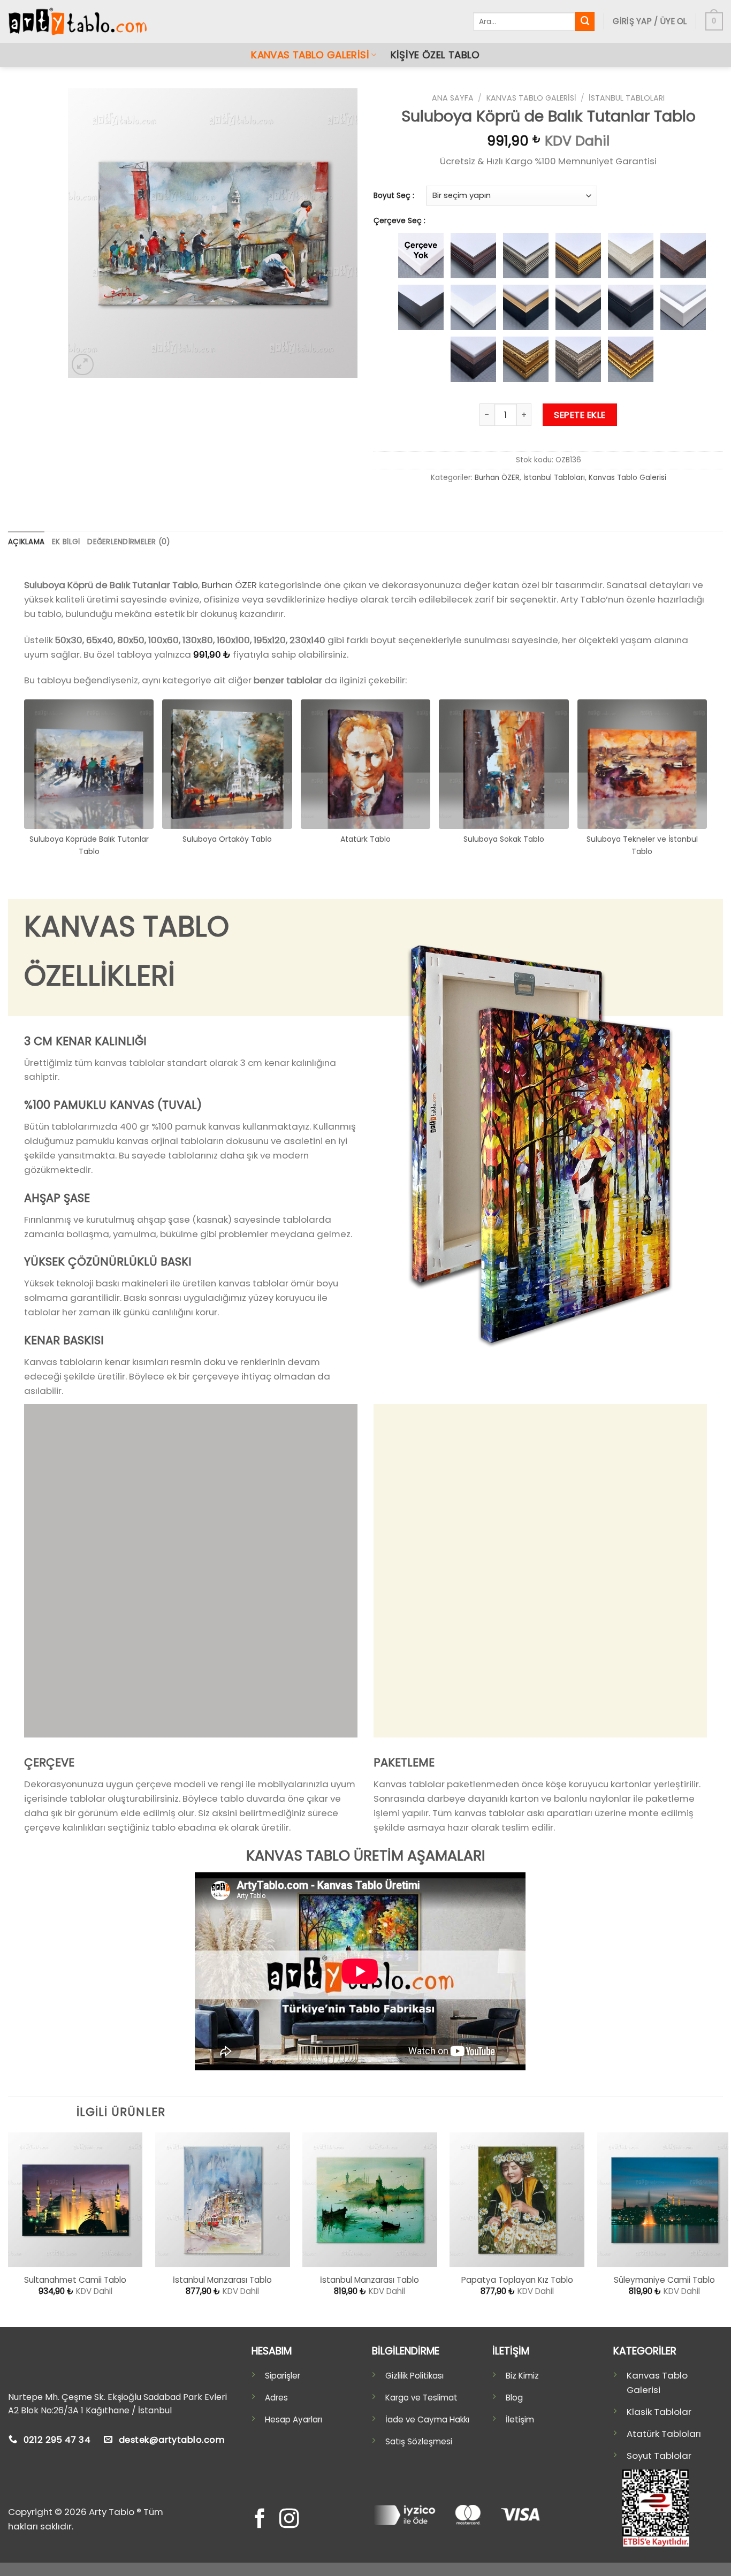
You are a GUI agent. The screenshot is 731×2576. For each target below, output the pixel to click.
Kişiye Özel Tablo (435, 55)
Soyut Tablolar (659, 2456)
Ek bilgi (66, 542)
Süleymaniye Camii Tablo (664, 2280)
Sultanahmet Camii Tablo (75, 2280)
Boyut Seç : (394, 196)
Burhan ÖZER (497, 478)
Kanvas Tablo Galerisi (310, 55)
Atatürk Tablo (365, 839)
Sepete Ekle (580, 415)
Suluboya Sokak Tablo (504, 839)
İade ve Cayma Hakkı (427, 2419)
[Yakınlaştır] (83, 365)
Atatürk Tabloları (664, 2434)
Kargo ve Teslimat (421, 2398)
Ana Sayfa (453, 98)
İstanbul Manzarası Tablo (222, 2280)
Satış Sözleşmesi (419, 2441)
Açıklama (26, 542)
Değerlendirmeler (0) (128, 542)
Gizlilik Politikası (414, 2376)
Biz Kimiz (522, 2376)
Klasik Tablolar (659, 2412)
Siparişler (283, 2376)
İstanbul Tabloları (627, 98)
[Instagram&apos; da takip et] (288, 2520)
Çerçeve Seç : (399, 221)
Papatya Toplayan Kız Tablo (517, 2280)
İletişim (520, 2419)
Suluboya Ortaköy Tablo (227, 839)
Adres (276, 2398)
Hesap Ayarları (294, 2419)
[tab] (26, 542)
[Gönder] (585, 21)
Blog (514, 2398)
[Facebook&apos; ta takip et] (260, 2520)
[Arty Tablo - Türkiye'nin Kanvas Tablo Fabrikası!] (78, 22)
